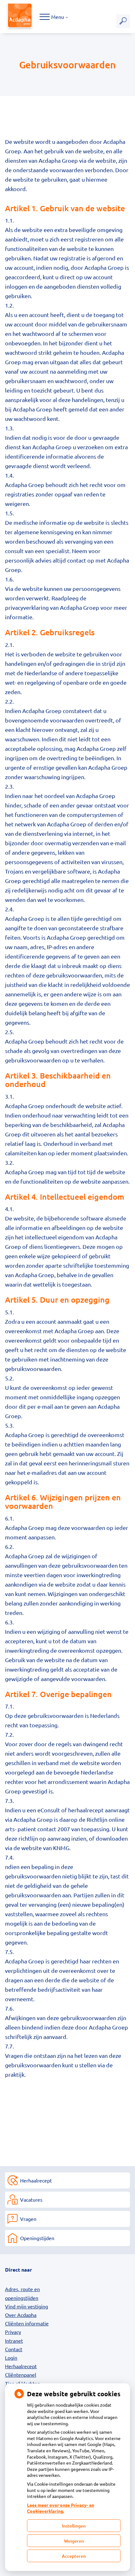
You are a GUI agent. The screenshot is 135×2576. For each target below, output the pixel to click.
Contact (14, 2349)
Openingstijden (37, 2238)
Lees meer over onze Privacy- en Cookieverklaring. (61, 2508)
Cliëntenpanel (21, 2375)
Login (11, 2358)
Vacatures (31, 2200)
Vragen (28, 2219)
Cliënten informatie (27, 2323)
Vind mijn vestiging (27, 2306)
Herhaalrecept (36, 2180)
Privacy (13, 2332)
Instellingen (74, 2526)
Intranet (14, 2341)
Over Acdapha (21, 2315)
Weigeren (74, 2541)
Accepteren (74, 2556)
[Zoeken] (123, 21)
